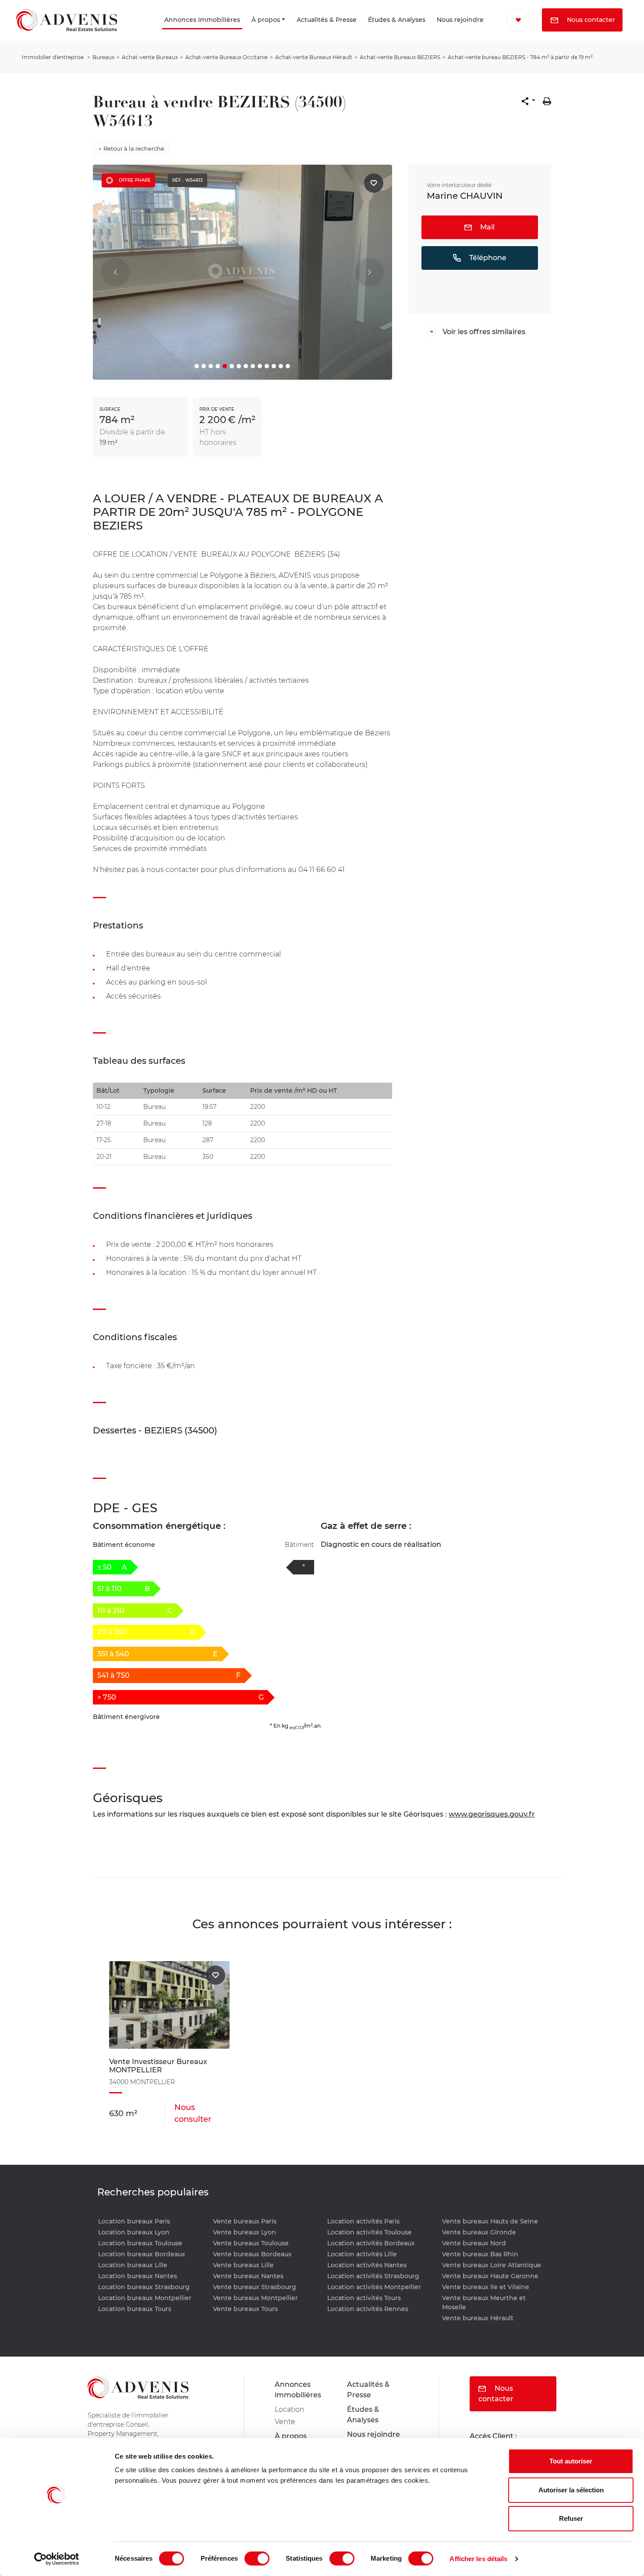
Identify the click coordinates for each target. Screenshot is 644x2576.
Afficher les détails (478, 2559)
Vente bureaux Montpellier (255, 2298)
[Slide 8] (246, 366)
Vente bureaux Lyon (244, 2232)
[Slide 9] (253, 366)
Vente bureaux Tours (245, 2309)
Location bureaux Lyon (134, 2232)
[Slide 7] (239, 366)
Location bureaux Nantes (138, 2276)
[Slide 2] (204, 366)
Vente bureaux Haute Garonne (490, 2276)
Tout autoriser (571, 2461)
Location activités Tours (364, 2298)
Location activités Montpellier (374, 2287)
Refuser (571, 2518)
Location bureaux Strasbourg (144, 2287)
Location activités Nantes (367, 2265)
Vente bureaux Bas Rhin (480, 2254)
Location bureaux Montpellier (145, 2298)
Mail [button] (487, 227)
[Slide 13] (281, 366)
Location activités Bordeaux (371, 2243)
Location (290, 2409)
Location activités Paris (363, 2221)
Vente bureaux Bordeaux (252, 2254)
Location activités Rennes (368, 2309)
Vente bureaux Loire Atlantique (492, 2265)
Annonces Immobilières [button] (146, 32)
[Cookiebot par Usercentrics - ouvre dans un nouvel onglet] (57, 2559)
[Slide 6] (232, 366)
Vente (285, 2422)
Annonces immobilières (298, 2390)
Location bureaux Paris (134, 2221)
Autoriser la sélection (571, 2490)
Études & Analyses (363, 32)
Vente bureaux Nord (474, 2243)
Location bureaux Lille (133, 2265)
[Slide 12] (274, 366)
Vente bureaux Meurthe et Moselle (484, 2303)
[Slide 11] (267, 366)
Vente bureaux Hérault (478, 2318)
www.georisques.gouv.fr (492, 1814)
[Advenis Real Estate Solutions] (67, 32)
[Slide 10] (260, 366)
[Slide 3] (211, 366)
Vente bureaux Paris (245, 2221)
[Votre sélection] (511, 20)
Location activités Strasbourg (373, 2276)
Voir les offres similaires (484, 332)
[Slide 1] (197, 366)
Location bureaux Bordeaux (142, 2254)
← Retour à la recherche (131, 148)
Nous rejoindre (440, 32)
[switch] (257, 2558)
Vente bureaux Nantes (248, 2276)
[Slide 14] (288, 366)
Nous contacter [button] (545, 43)
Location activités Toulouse (370, 2232)
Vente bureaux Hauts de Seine (490, 2221)
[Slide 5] (225, 366)
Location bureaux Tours (135, 2309)
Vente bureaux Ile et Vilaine (486, 2287)
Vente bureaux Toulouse (251, 2243)
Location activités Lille (362, 2254)
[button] (529, 101)
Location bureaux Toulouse (140, 2243)
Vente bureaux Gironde (479, 2232)
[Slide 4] (218, 366)
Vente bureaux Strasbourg (255, 2287)
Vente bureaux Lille (243, 2265)
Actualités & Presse (288, 32)
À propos (235, 32)
